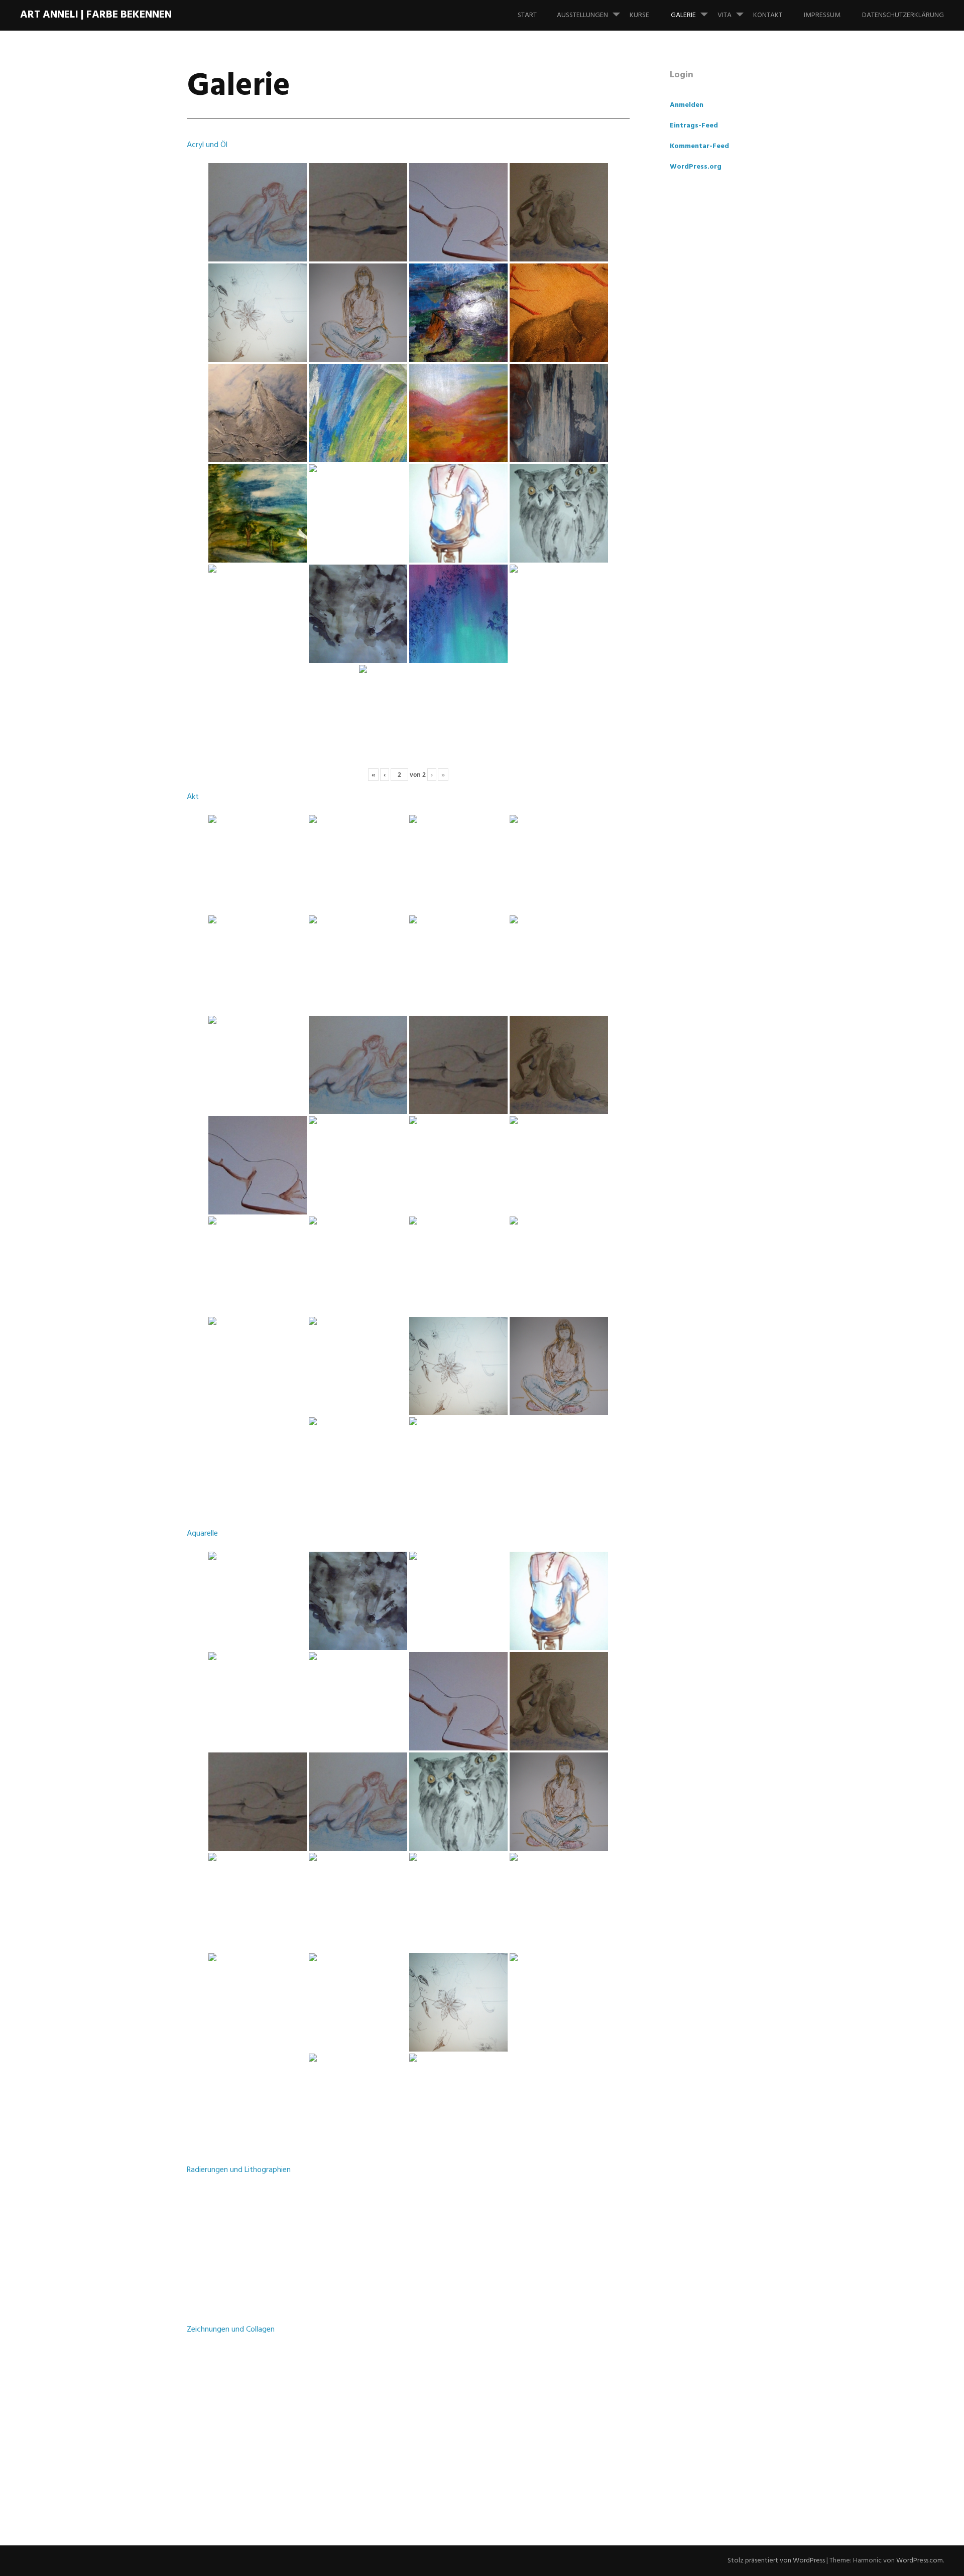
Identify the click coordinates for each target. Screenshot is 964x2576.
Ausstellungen (582, 15)
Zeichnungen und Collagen (231, 2330)
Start (527, 15)
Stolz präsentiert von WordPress (776, 2561)
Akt (193, 797)
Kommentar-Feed (699, 146)
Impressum (822, 15)
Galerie (683, 15)
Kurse (639, 15)
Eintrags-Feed (694, 126)
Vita (725, 15)
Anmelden (687, 105)
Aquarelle (202, 1534)
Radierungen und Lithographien (239, 2170)
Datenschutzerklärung (903, 15)
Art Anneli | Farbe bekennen (96, 15)
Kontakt (768, 15)
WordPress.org (696, 167)
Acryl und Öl (207, 145)
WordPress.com (920, 2561)
